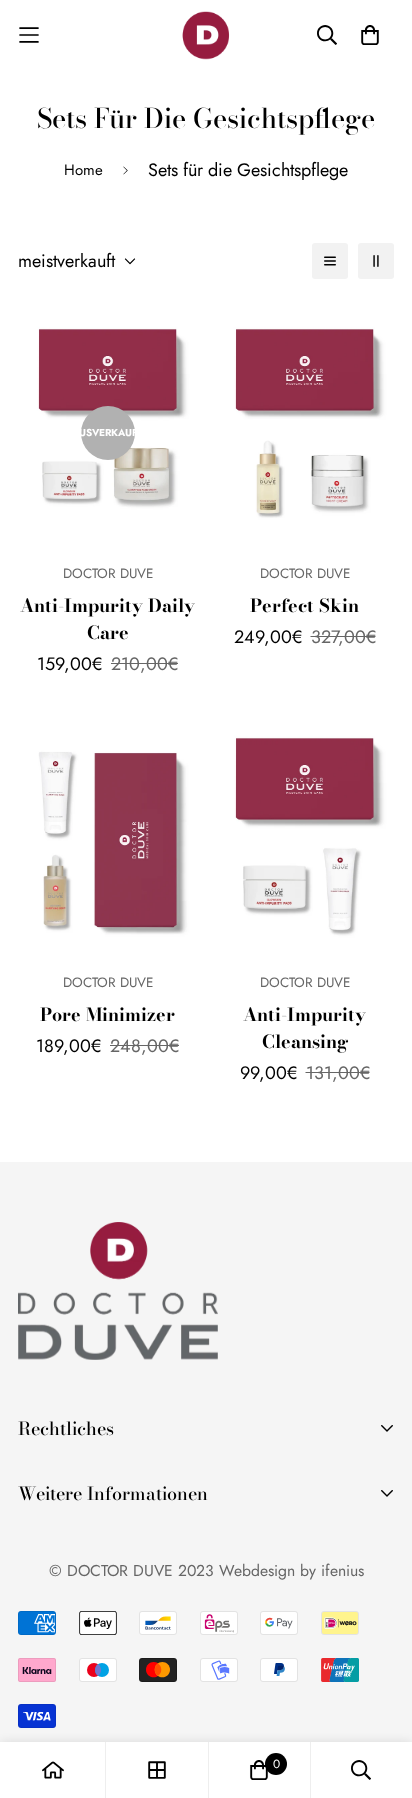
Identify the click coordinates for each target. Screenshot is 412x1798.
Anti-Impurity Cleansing (304, 1028)
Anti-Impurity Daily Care (107, 619)
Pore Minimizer (107, 1014)
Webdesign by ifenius (291, 1570)
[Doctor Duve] (206, 35)
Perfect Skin (304, 605)
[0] (259, 1770)
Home (83, 170)
